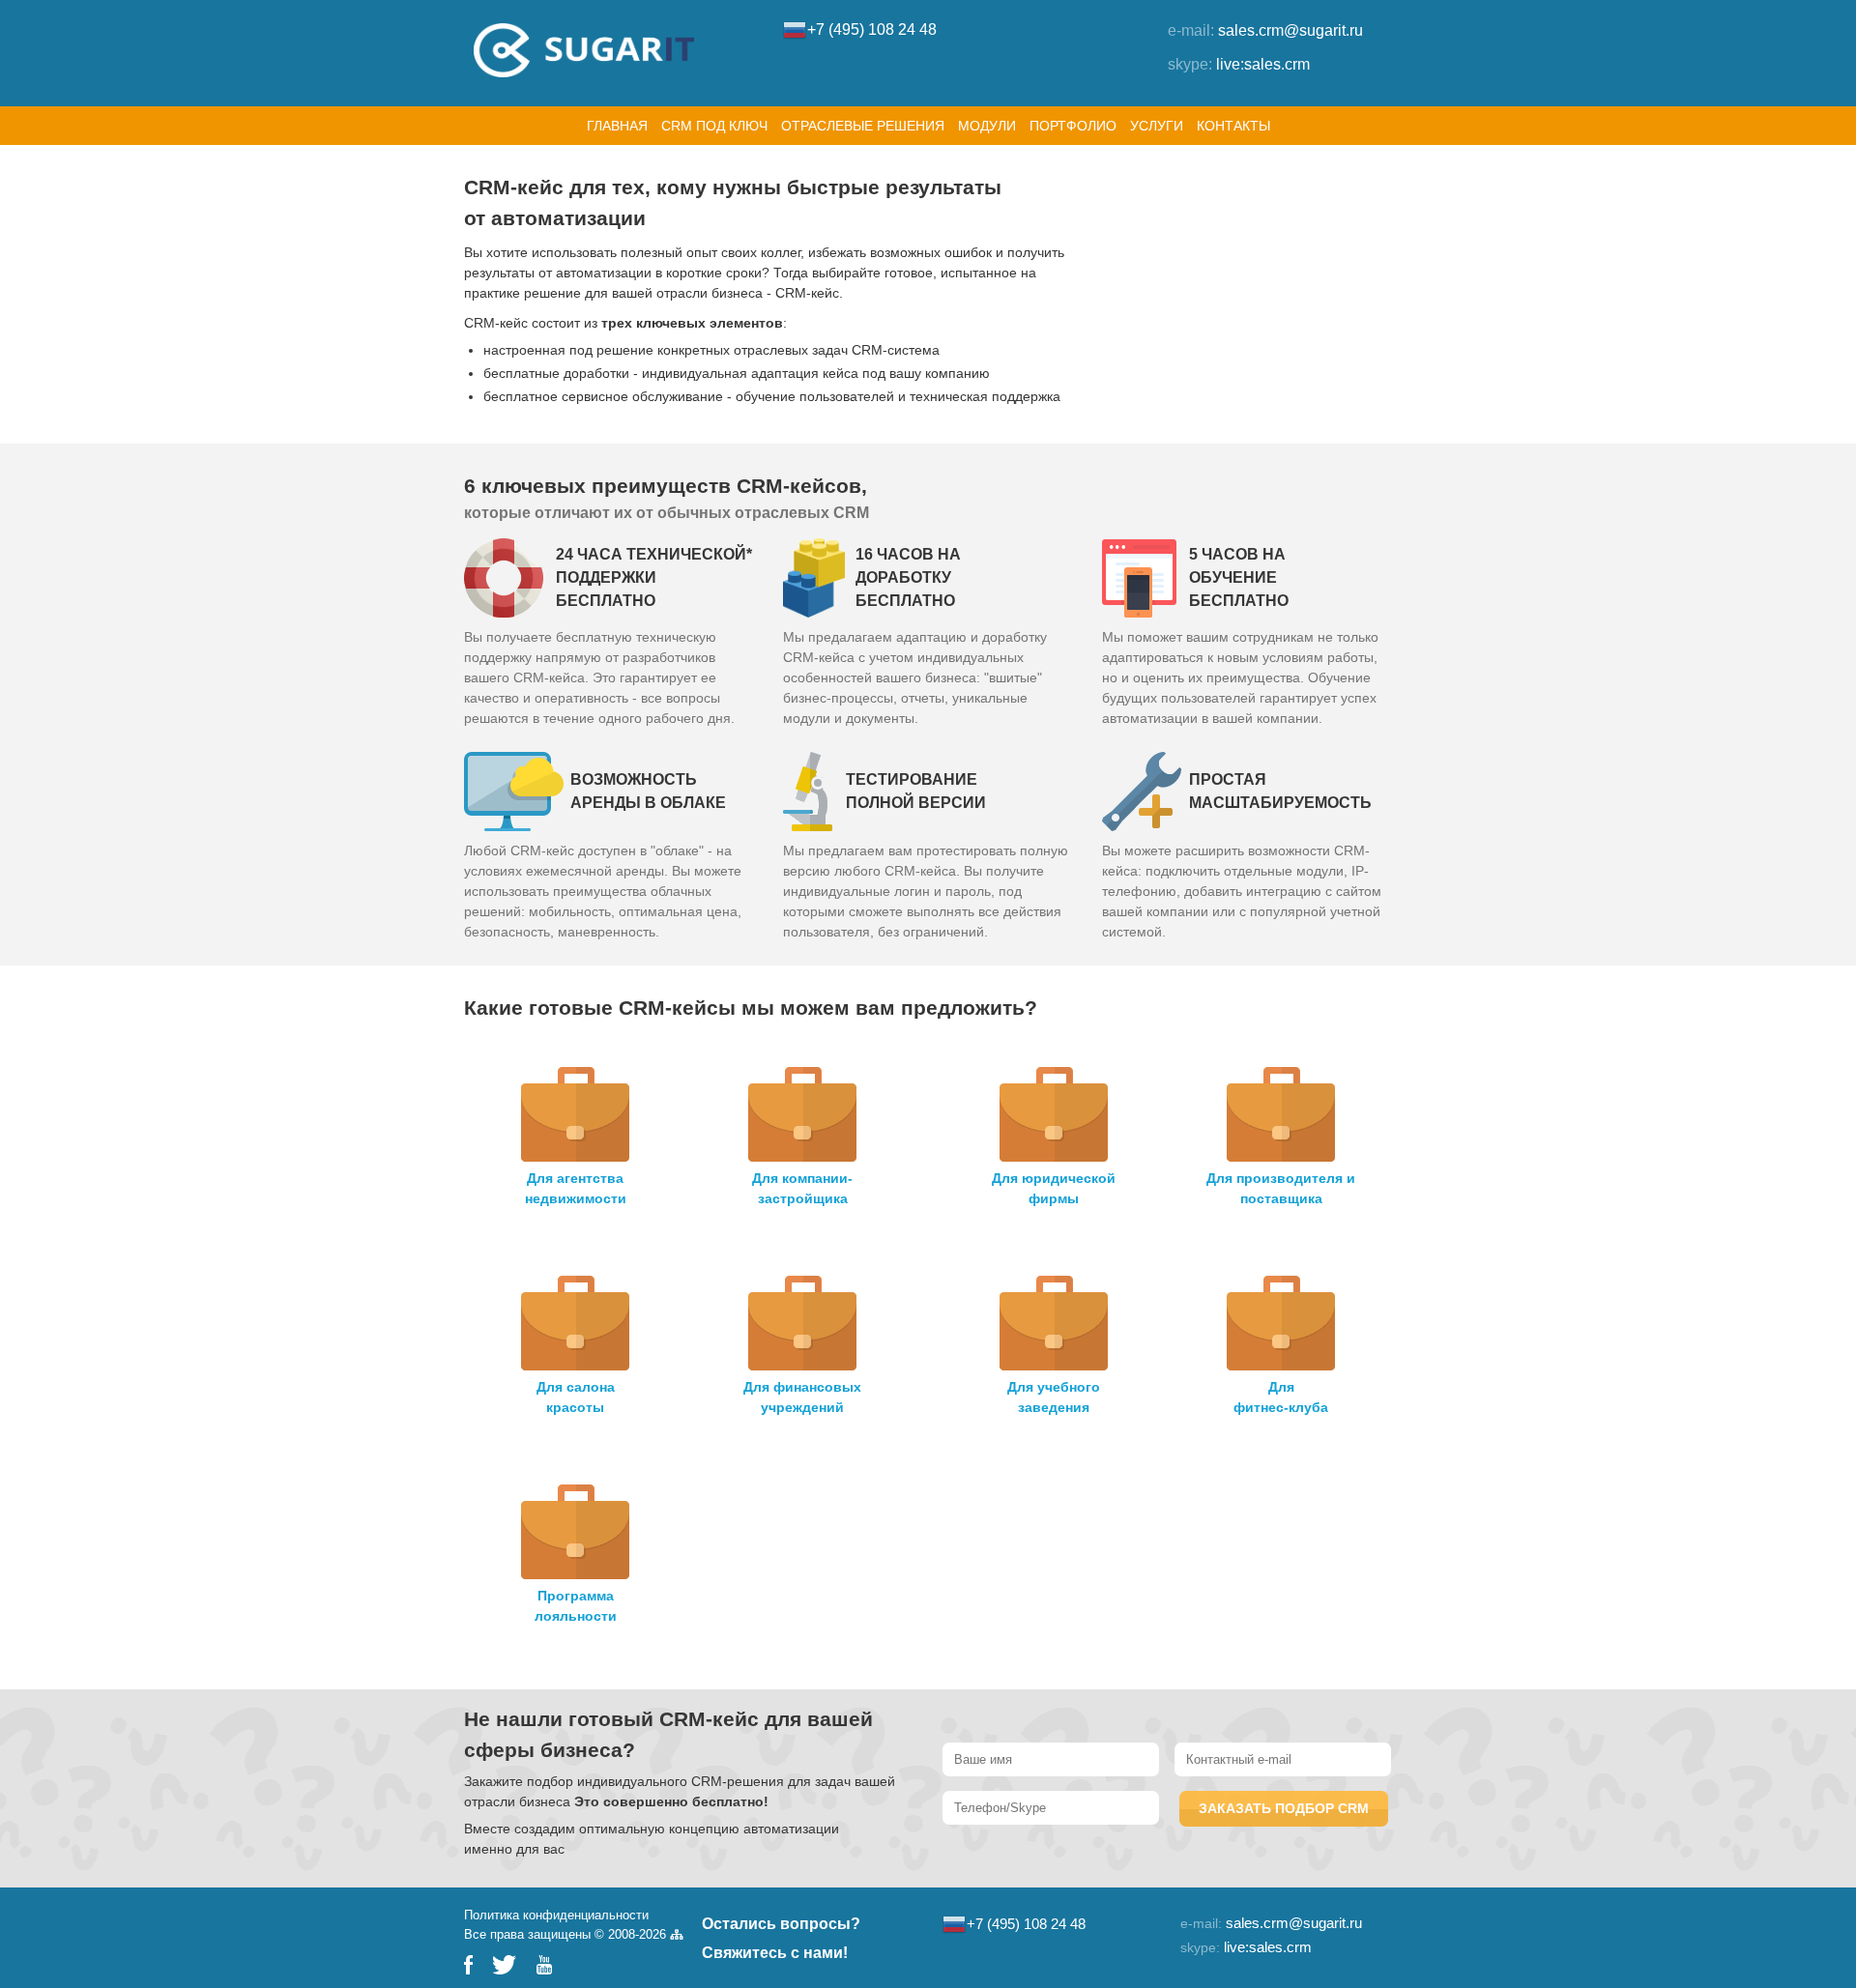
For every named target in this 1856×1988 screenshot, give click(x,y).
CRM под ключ (714, 126)
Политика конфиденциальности (556, 1915)
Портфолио (1073, 126)
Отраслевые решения (863, 126)
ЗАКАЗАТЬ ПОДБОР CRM (1284, 1808)
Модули (987, 126)
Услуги (1157, 126)
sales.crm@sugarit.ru (1290, 30)
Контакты (1233, 126)
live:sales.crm (1263, 64)
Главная (617, 126)
